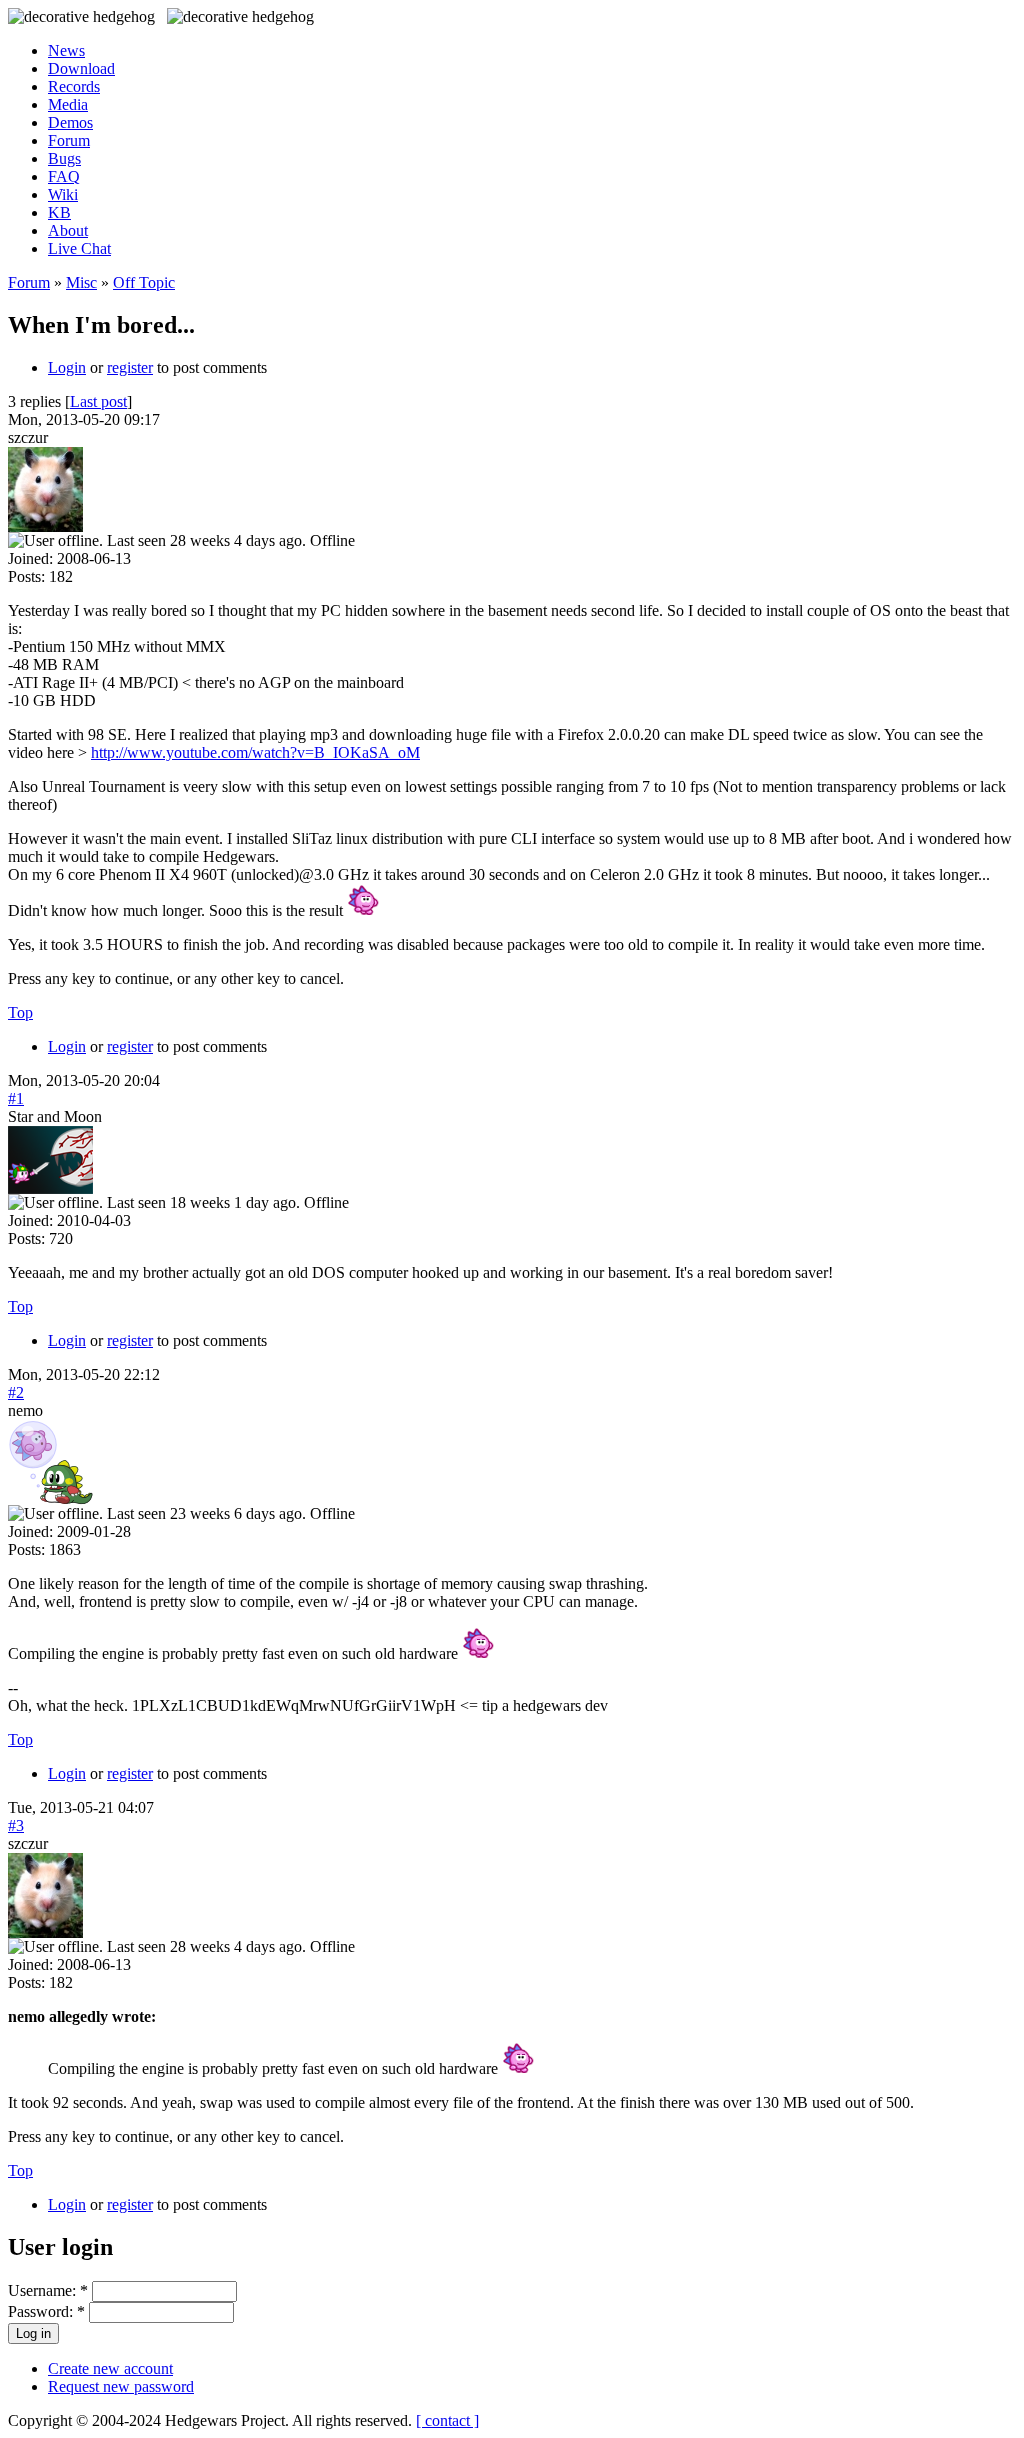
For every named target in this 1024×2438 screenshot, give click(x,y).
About (68, 230)
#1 (16, 1098)
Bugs (64, 158)
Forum (69, 140)
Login (67, 367)
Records (74, 86)
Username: (48, 2290)
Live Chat (79, 248)
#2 (16, 1392)
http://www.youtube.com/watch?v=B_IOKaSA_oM (255, 752)
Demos (70, 122)
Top (20, 1012)
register (130, 367)
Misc (81, 282)
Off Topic (144, 282)
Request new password (121, 2386)
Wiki (63, 194)
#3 (16, 1825)
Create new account (110, 2368)
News (66, 50)
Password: (46, 2311)
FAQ (64, 176)
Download (81, 68)
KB (59, 212)
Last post (98, 401)
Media (68, 104)
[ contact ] (447, 2420)
